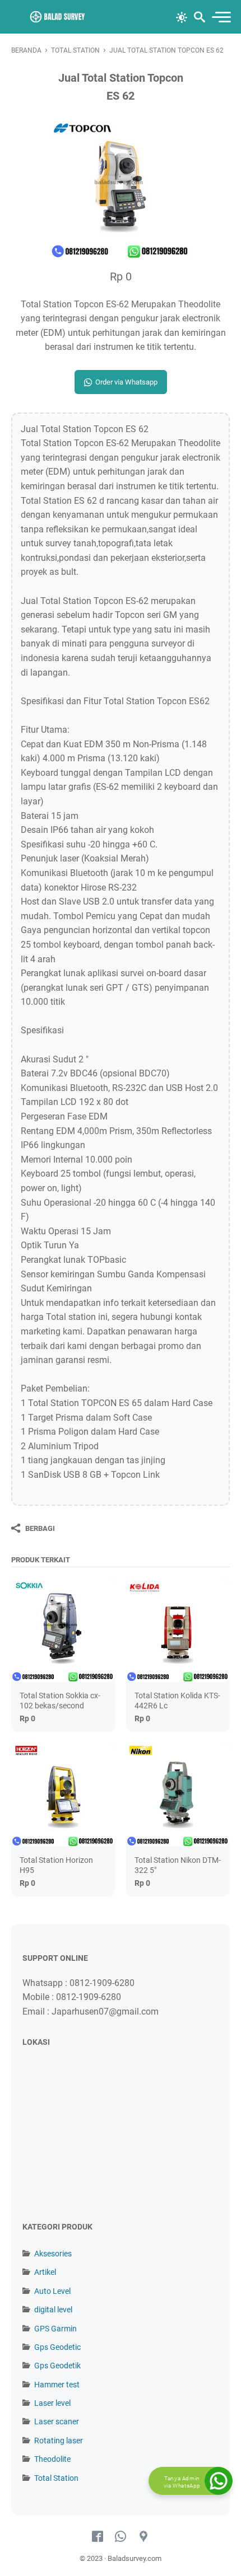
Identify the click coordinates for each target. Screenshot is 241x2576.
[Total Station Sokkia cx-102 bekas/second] (63, 1630)
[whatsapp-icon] (121, 2537)
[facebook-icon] (98, 2537)
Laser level (52, 2403)
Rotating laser (59, 2441)
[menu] (221, 17)
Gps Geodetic (57, 2347)
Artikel (45, 2272)
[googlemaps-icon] (143, 2537)
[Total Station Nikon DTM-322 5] (178, 1794)
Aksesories (53, 2254)
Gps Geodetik (57, 2366)
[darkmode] (182, 16)
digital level (53, 2310)
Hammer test (57, 2385)
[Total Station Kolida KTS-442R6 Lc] (178, 1630)
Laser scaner (57, 2422)
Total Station (56, 2478)
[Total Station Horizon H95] (63, 1794)
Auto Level (52, 2291)
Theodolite (52, 2459)
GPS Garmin (55, 2329)
